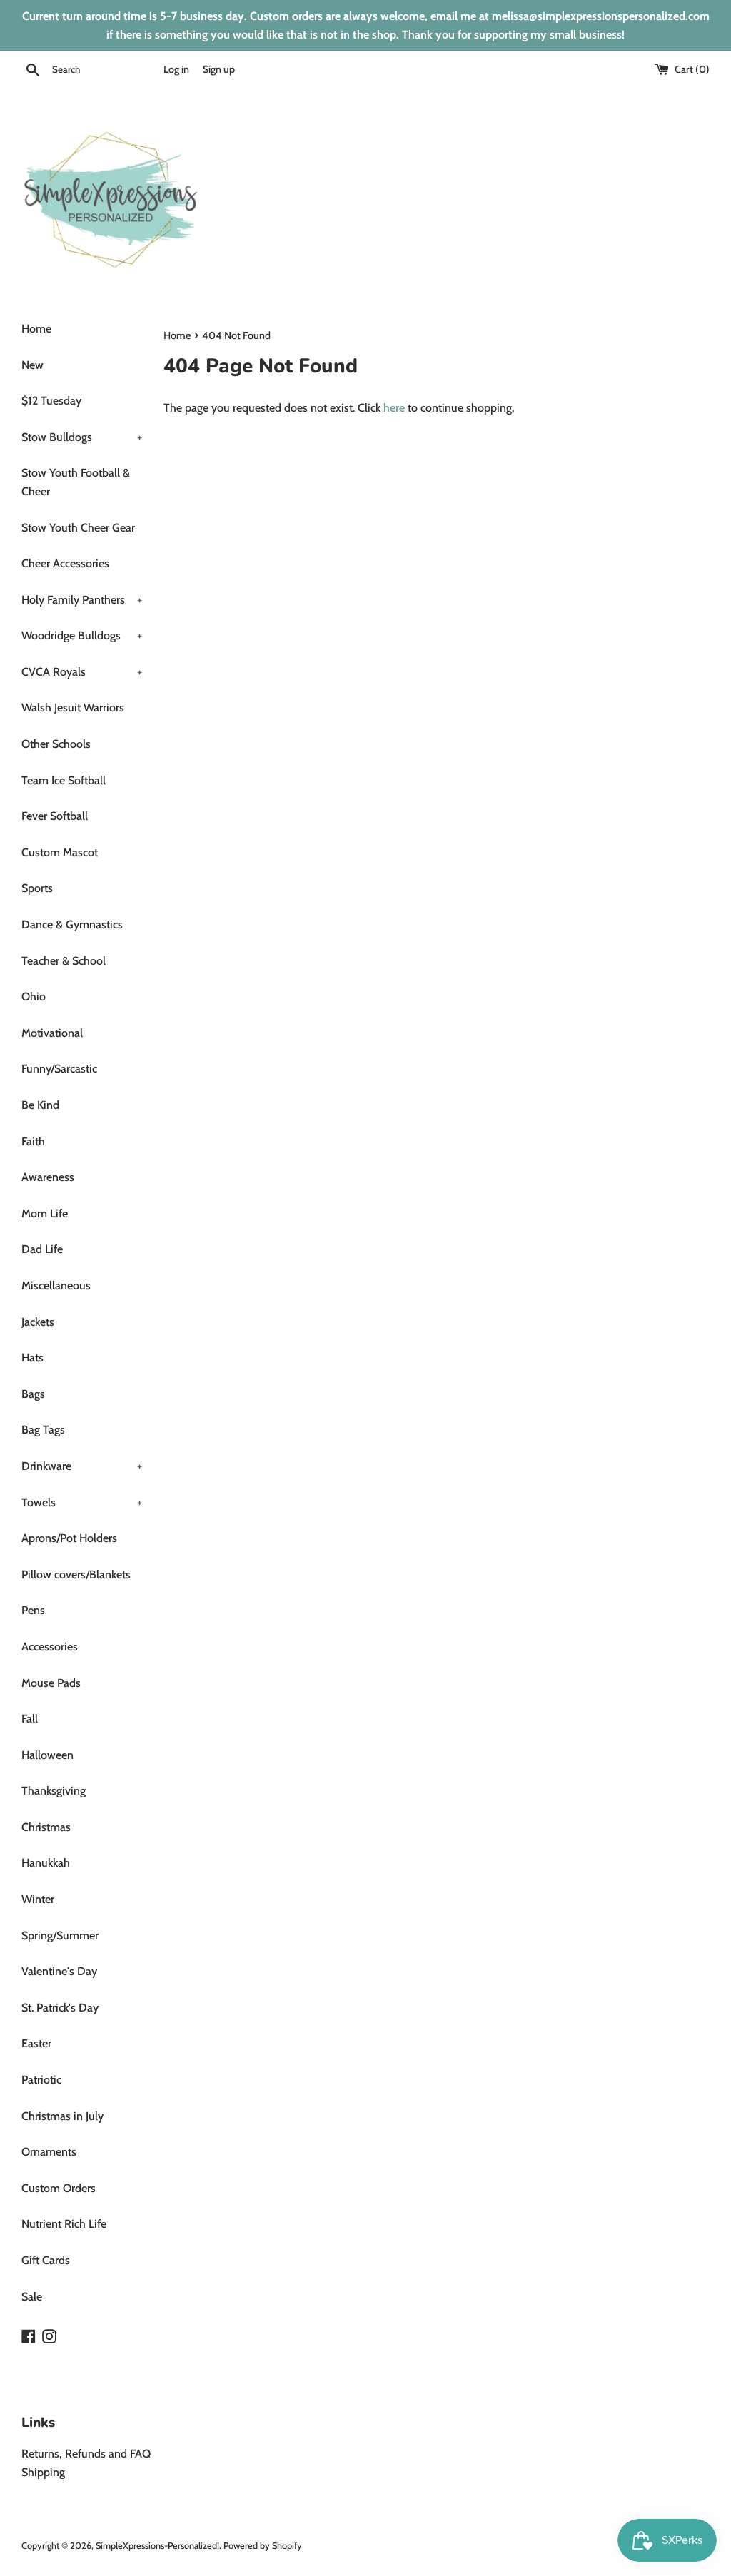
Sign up (219, 69)
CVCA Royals (82, 672)
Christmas (46, 1827)
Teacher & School (64, 961)
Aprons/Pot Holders (69, 1538)
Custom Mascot (60, 852)
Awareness (48, 1177)
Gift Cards (46, 2260)
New (32, 365)
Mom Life (45, 1213)
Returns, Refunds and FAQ (86, 2454)
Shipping (43, 2472)
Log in (176, 69)
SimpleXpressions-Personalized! (157, 2546)
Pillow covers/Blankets (76, 1574)
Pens (33, 1610)
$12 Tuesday (51, 401)
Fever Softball (55, 816)
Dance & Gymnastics (72, 924)
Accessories (50, 1647)
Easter (36, 2043)
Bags (33, 1394)
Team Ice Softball (64, 780)
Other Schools (56, 744)
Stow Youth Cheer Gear (78, 528)
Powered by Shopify (263, 2546)
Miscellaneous (56, 1286)
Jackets (38, 1322)
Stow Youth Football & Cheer (76, 482)
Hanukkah (46, 1863)
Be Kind (40, 1105)
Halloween (47, 1755)
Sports (37, 888)
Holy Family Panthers (82, 600)
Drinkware (82, 1466)
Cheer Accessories (65, 563)
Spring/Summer (60, 1936)
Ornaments (49, 2152)
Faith (33, 1141)
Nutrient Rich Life (64, 2224)
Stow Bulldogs (82, 437)
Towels (82, 1502)
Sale (32, 2297)
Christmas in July (62, 2116)
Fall (30, 1719)
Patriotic (41, 2080)
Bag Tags (43, 1430)
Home (36, 329)
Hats (32, 1358)
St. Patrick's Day (60, 2008)
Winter (38, 1899)
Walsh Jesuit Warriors (73, 708)
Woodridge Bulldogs (82, 635)
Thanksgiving (54, 1791)
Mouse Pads (51, 1683)
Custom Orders (59, 2188)
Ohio (34, 997)
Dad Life (42, 1249)
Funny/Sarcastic (59, 1069)
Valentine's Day (59, 1971)
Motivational (52, 1033)
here (394, 408)
